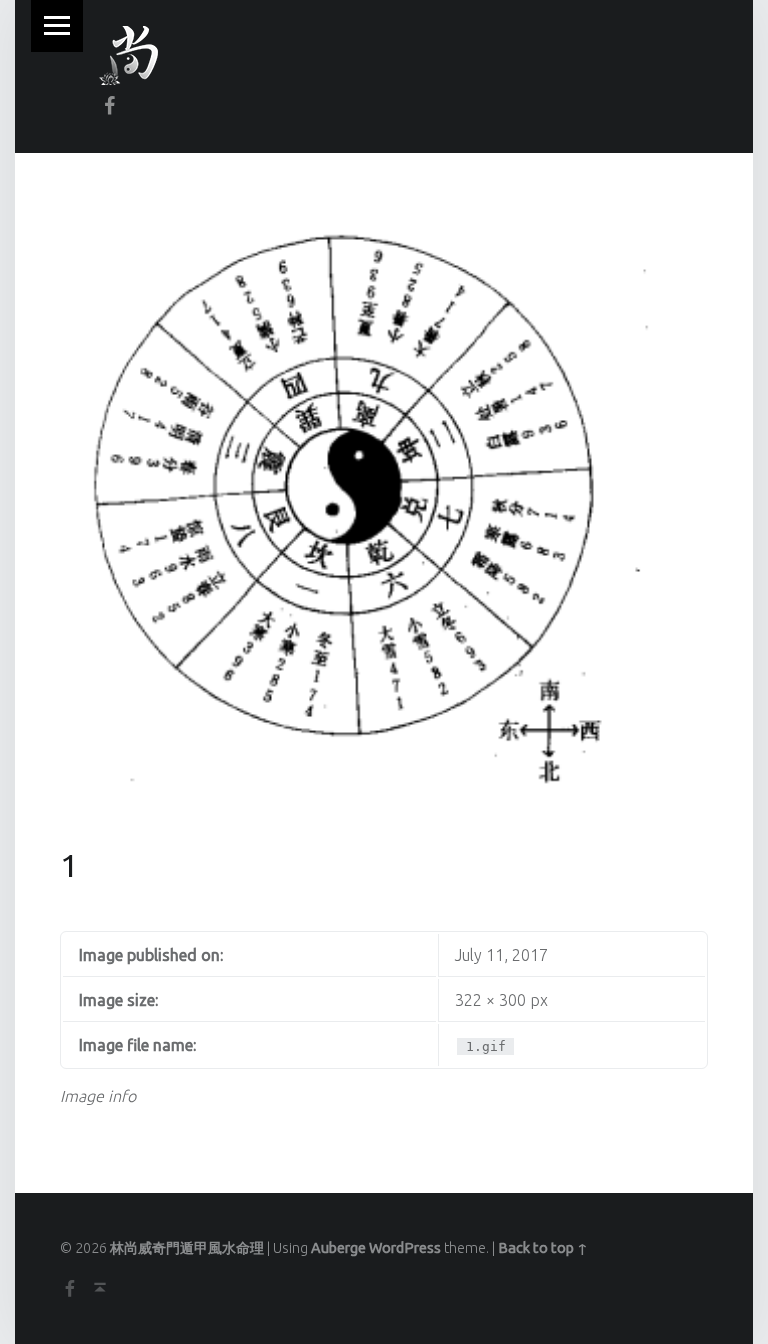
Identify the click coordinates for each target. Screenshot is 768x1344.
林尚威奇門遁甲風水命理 (187, 1248)
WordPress (405, 1248)
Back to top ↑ (543, 1248)
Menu (57, 26)
